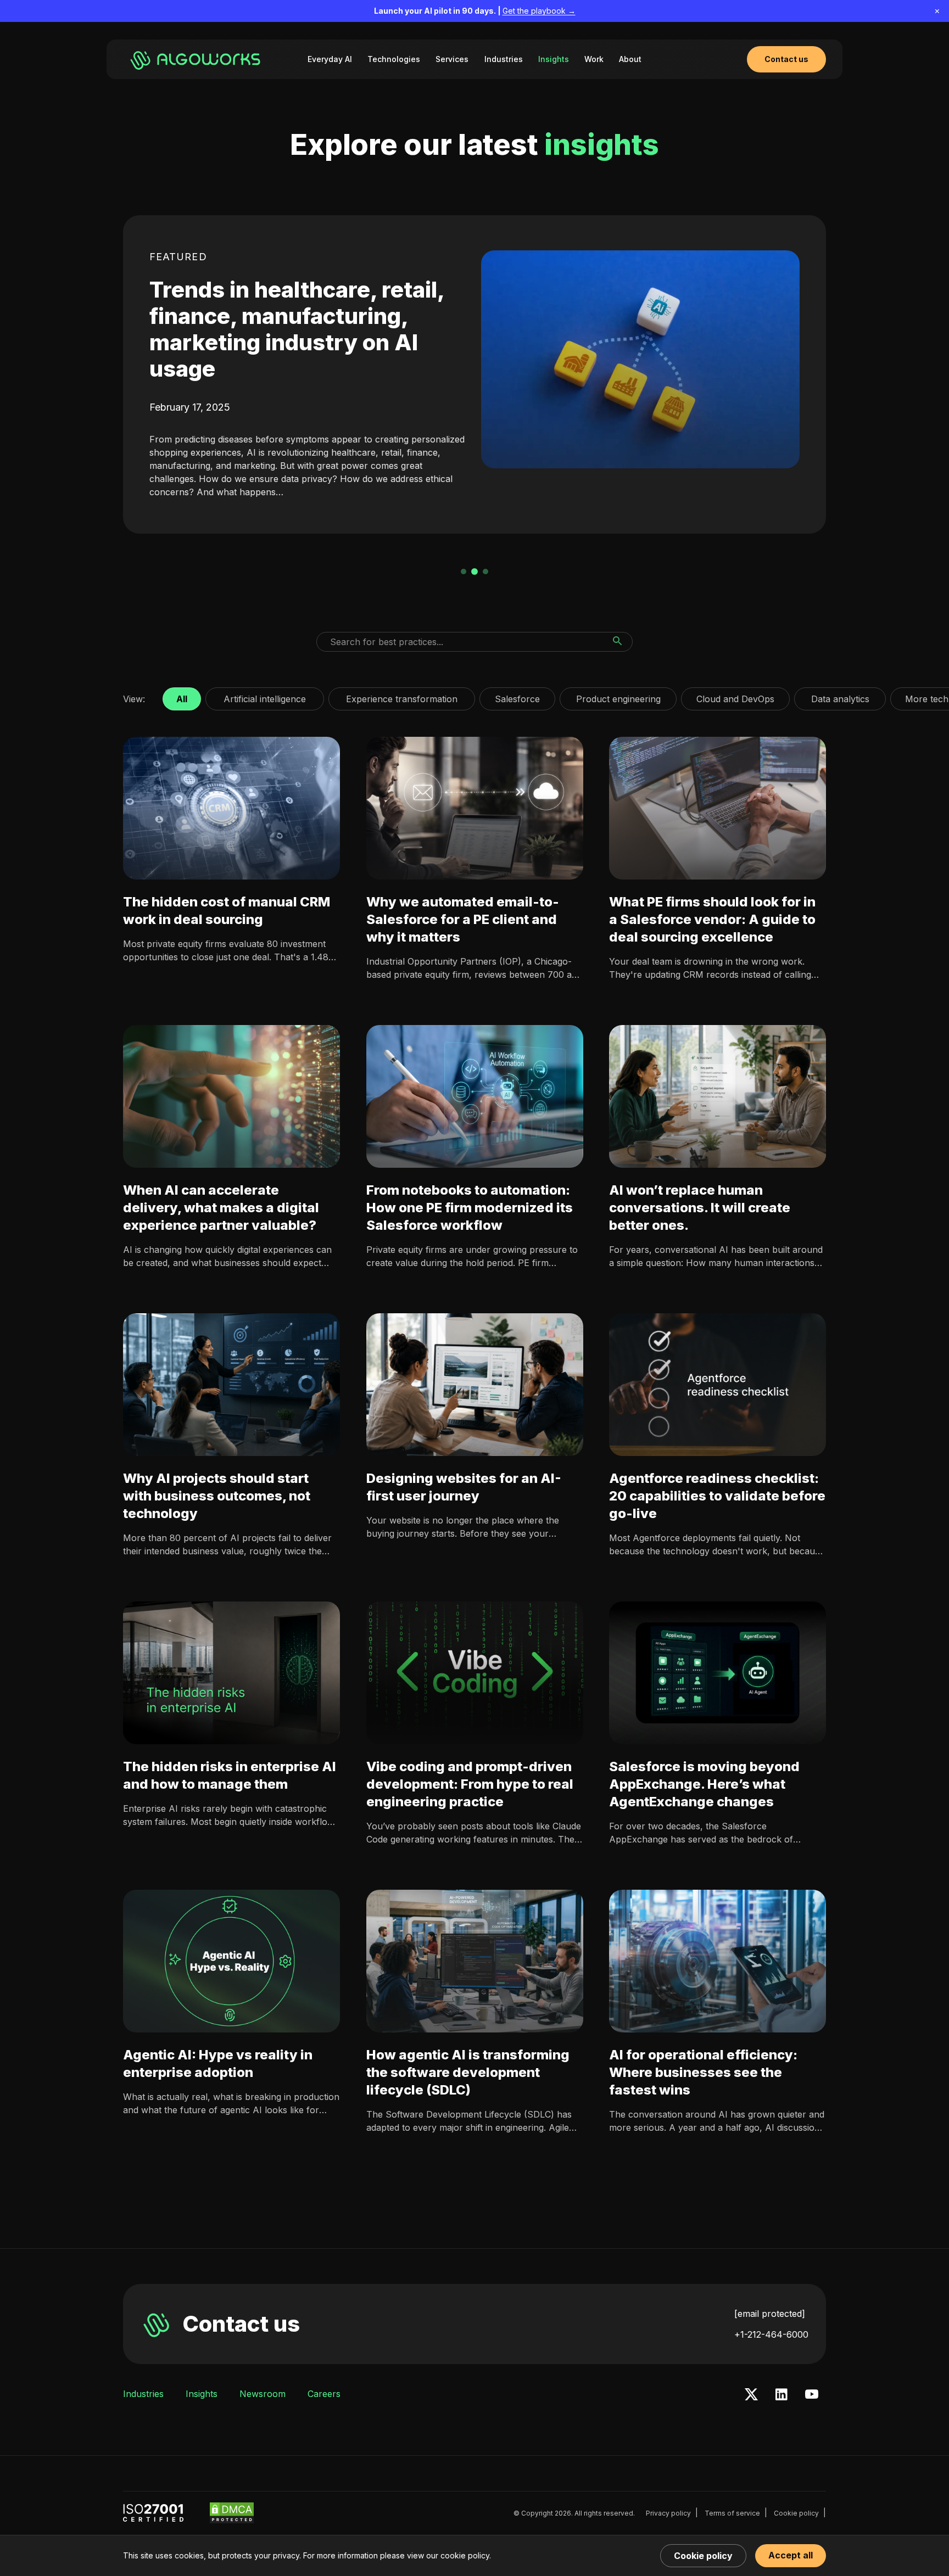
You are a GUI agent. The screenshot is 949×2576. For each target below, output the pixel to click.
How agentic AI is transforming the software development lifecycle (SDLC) (468, 2072)
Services (452, 59)
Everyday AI (330, 59)
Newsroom (263, 2394)
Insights (554, 59)
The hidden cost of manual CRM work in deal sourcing (227, 911)
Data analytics (840, 696)
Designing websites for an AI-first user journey (464, 1487)
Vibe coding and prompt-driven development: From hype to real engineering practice (470, 1784)
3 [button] (485, 572)
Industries (504, 59)
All (182, 696)
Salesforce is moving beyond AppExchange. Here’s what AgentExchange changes (704, 1784)
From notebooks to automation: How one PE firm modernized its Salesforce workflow (470, 1208)
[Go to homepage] (197, 59)
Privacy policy (668, 2513)
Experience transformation (402, 696)
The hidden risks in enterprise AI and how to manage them (230, 1775)
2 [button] (474, 572)
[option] (474, 374)
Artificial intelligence (265, 696)
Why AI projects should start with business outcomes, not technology (217, 1496)
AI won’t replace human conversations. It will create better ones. (700, 1208)
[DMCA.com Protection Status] (232, 2513)
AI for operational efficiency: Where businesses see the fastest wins (703, 2072)
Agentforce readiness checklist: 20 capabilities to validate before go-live (717, 1496)
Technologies (394, 59)
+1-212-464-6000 (771, 2334)
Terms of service (732, 2513)
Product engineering (618, 696)
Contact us (241, 2324)
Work (594, 59)
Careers (324, 2394)
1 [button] (464, 572)
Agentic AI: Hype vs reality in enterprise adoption (218, 2063)
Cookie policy (796, 2513)
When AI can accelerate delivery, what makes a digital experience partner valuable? (221, 1208)
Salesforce (517, 696)
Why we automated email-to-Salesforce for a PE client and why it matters (463, 919)
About (630, 59)
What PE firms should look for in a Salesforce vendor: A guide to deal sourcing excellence (712, 919)
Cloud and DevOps (735, 696)
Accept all (791, 2555)
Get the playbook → (539, 11)
